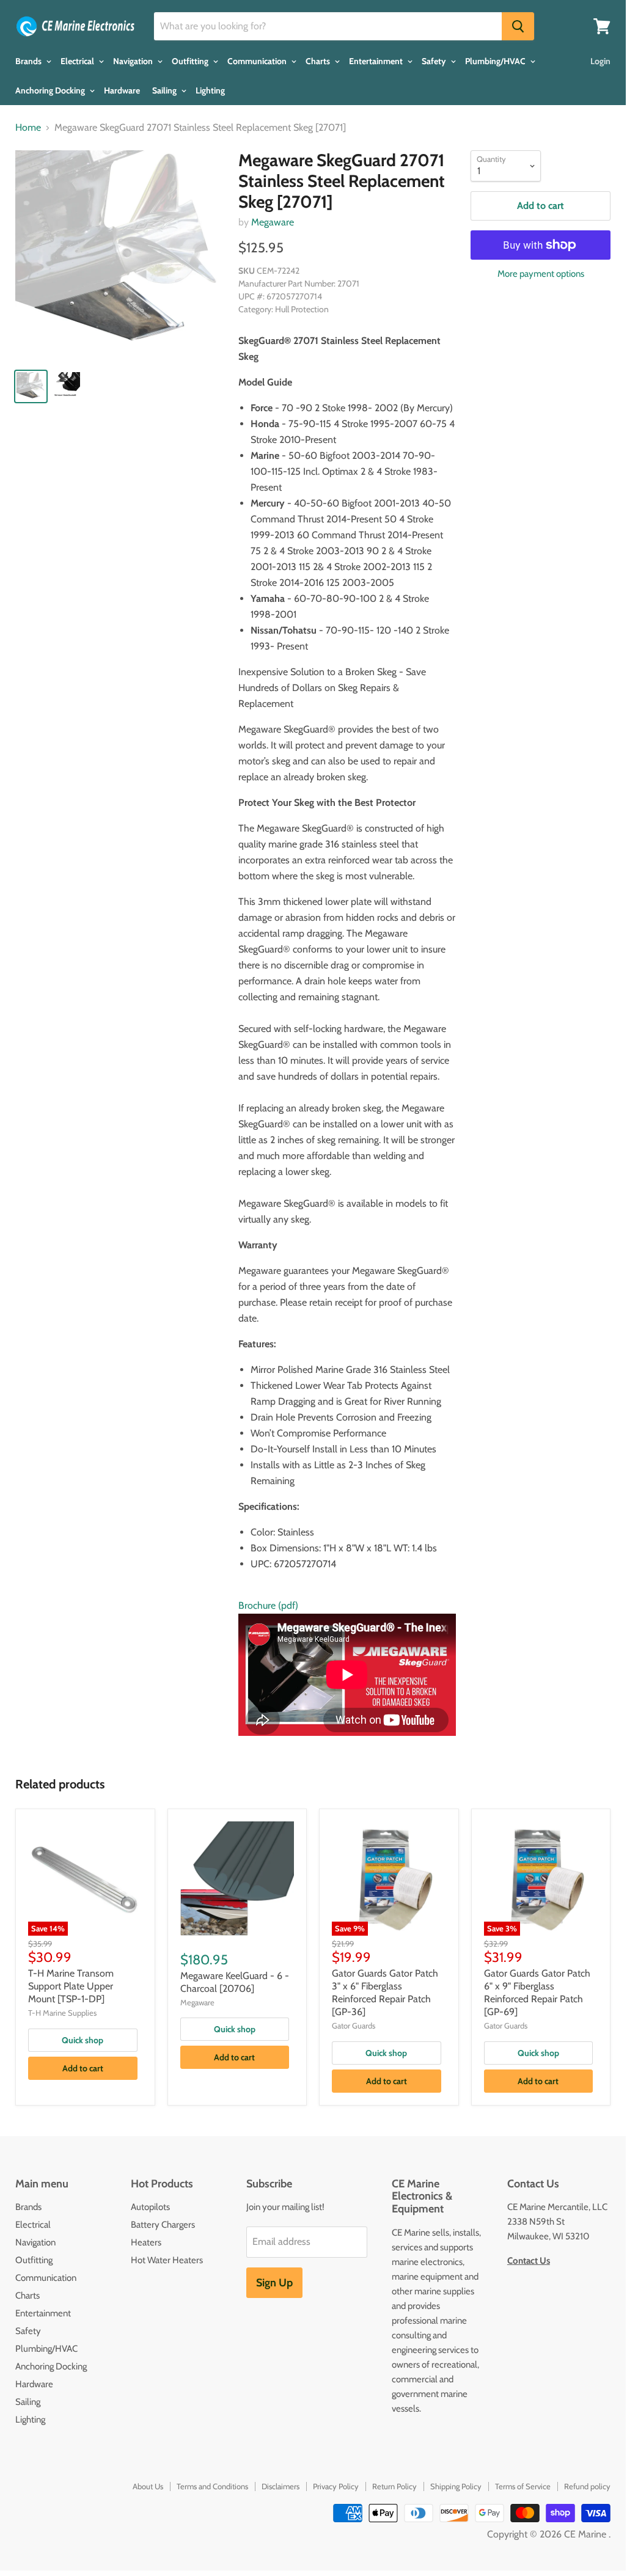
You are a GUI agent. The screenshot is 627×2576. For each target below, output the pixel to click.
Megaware (273, 222)
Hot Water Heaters (167, 2260)
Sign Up (274, 2283)
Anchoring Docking (51, 90)
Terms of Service (523, 2486)
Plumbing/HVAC (496, 61)
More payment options (541, 274)
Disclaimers (280, 2486)
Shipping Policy (456, 2486)
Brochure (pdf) (268, 1605)
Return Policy (394, 2486)
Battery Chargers (163, 2225)
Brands (29, 61)
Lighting (210, 90)
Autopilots (150, 2207)
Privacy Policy (336, 2486)
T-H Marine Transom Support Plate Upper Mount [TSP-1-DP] (71, 1986)
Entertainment (377, 61)
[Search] (518, 26)
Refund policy (587, 2486)
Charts (319, 61)
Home (28, 128)
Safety (435, 61)
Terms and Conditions (212, 2486)
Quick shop (82, 2040)
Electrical (78, 61)
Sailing (165, 90)
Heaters (146, 2242)
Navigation (134, 61)
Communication (258, 61)
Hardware (122, 90)
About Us (148, 2486)
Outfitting (191, 61)
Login (600, 61)
